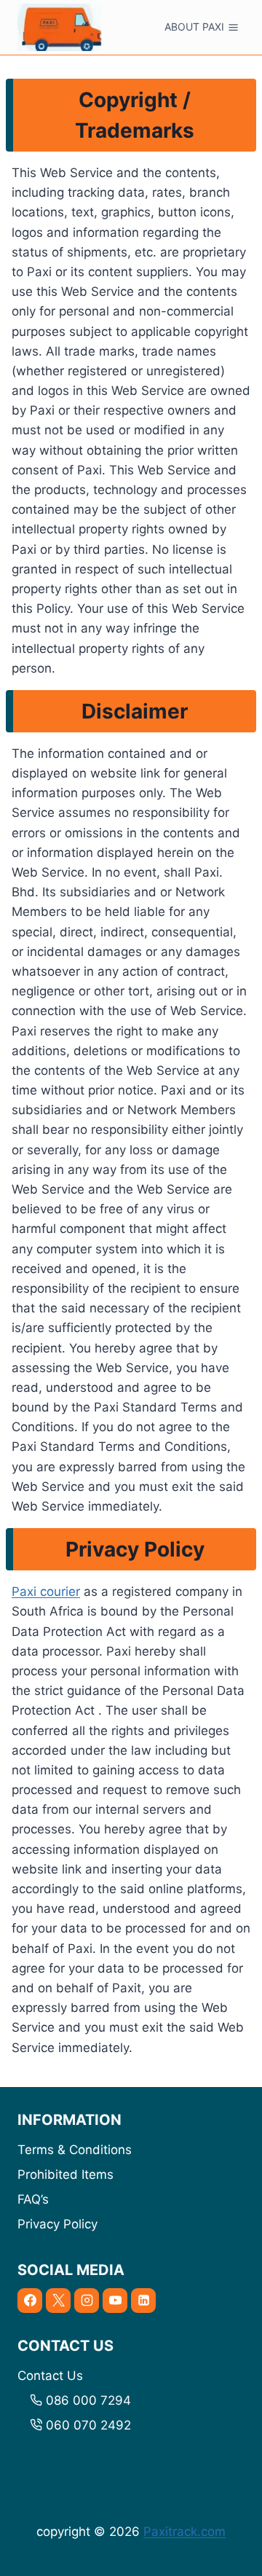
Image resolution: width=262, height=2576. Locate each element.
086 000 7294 (88, 2400)
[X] (58, 2301)
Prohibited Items (65, 2174)
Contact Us (50, 2376)
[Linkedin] (143, 2301)
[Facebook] (30, 2301)
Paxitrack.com (184, 2532)
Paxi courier (46, 1592)
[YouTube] (115, 2301)
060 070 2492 (88, 2425)
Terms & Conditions (75, 2150)
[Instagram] (87, 2301)
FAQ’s (33, 2199)
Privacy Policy (57, 2224)
